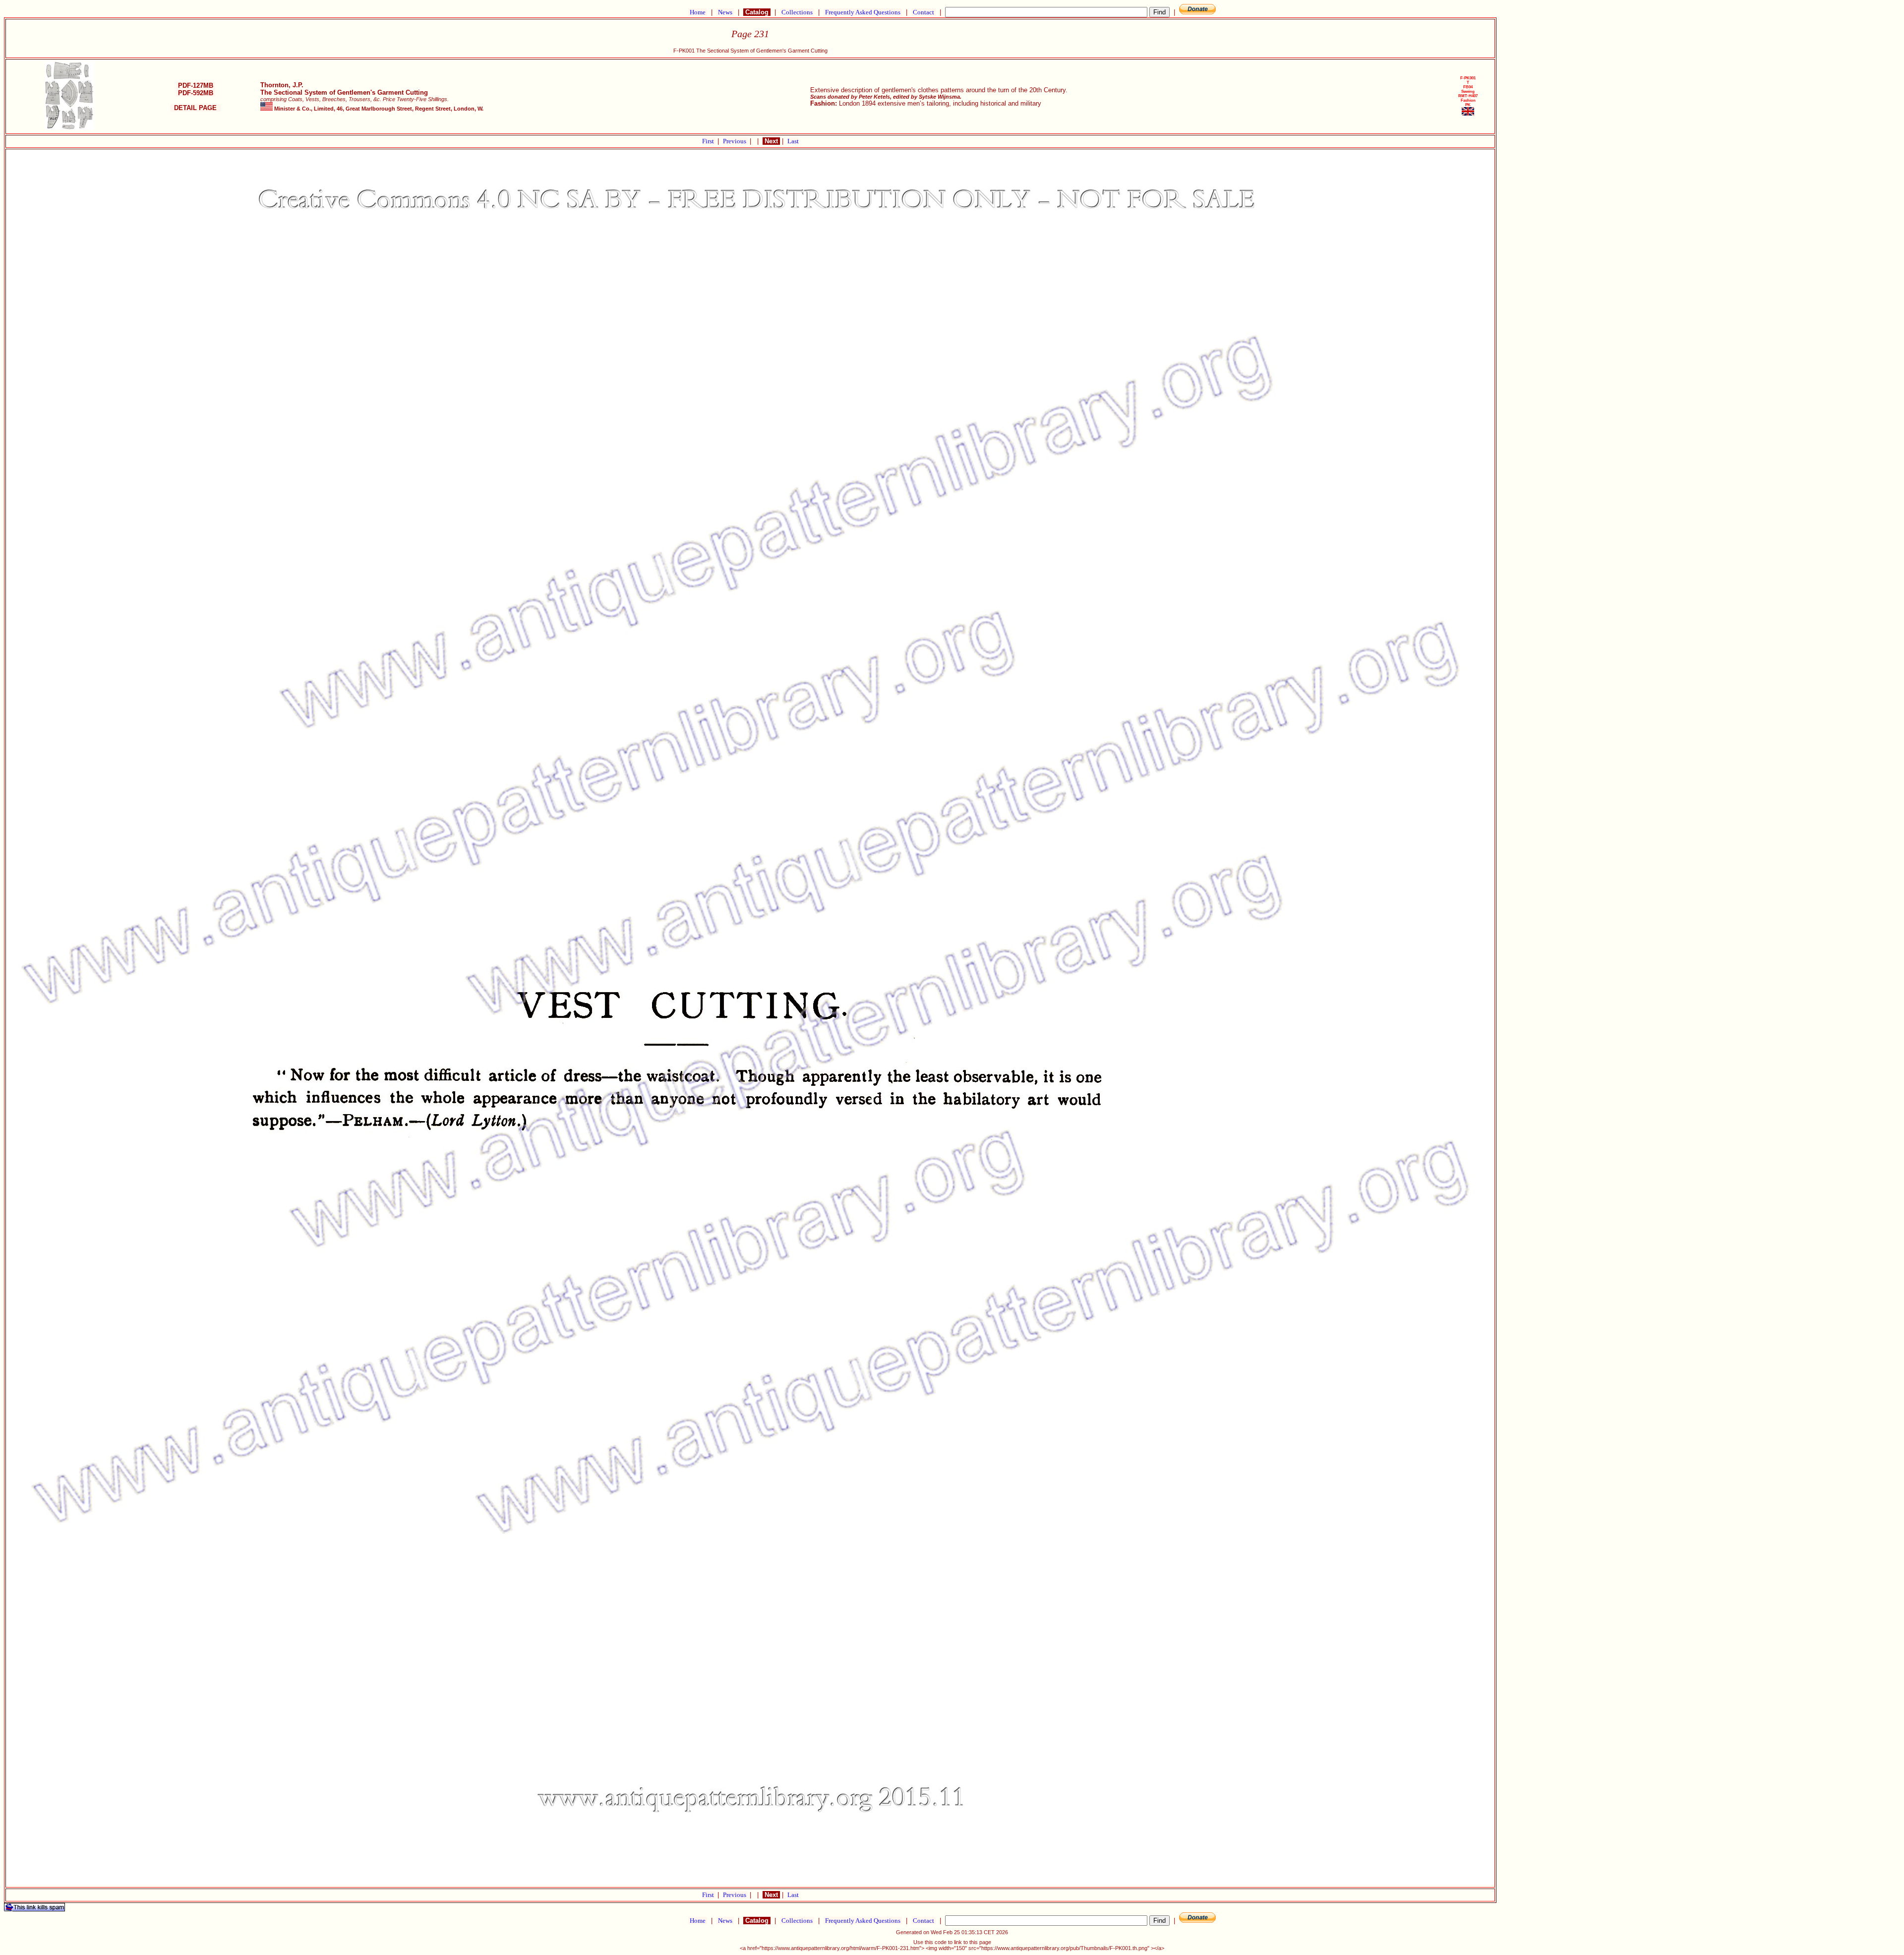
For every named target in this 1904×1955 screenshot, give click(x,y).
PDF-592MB (196, 93)
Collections (797, 12)
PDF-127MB (196, 86)
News (725, 12)
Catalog (757, 12)
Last (793, 141)
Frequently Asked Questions (863, 12)
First (709, 141)
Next (771, 141)
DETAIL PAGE (195, 108)
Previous (735, 141)
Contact (923, 12)
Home (698, 12)
